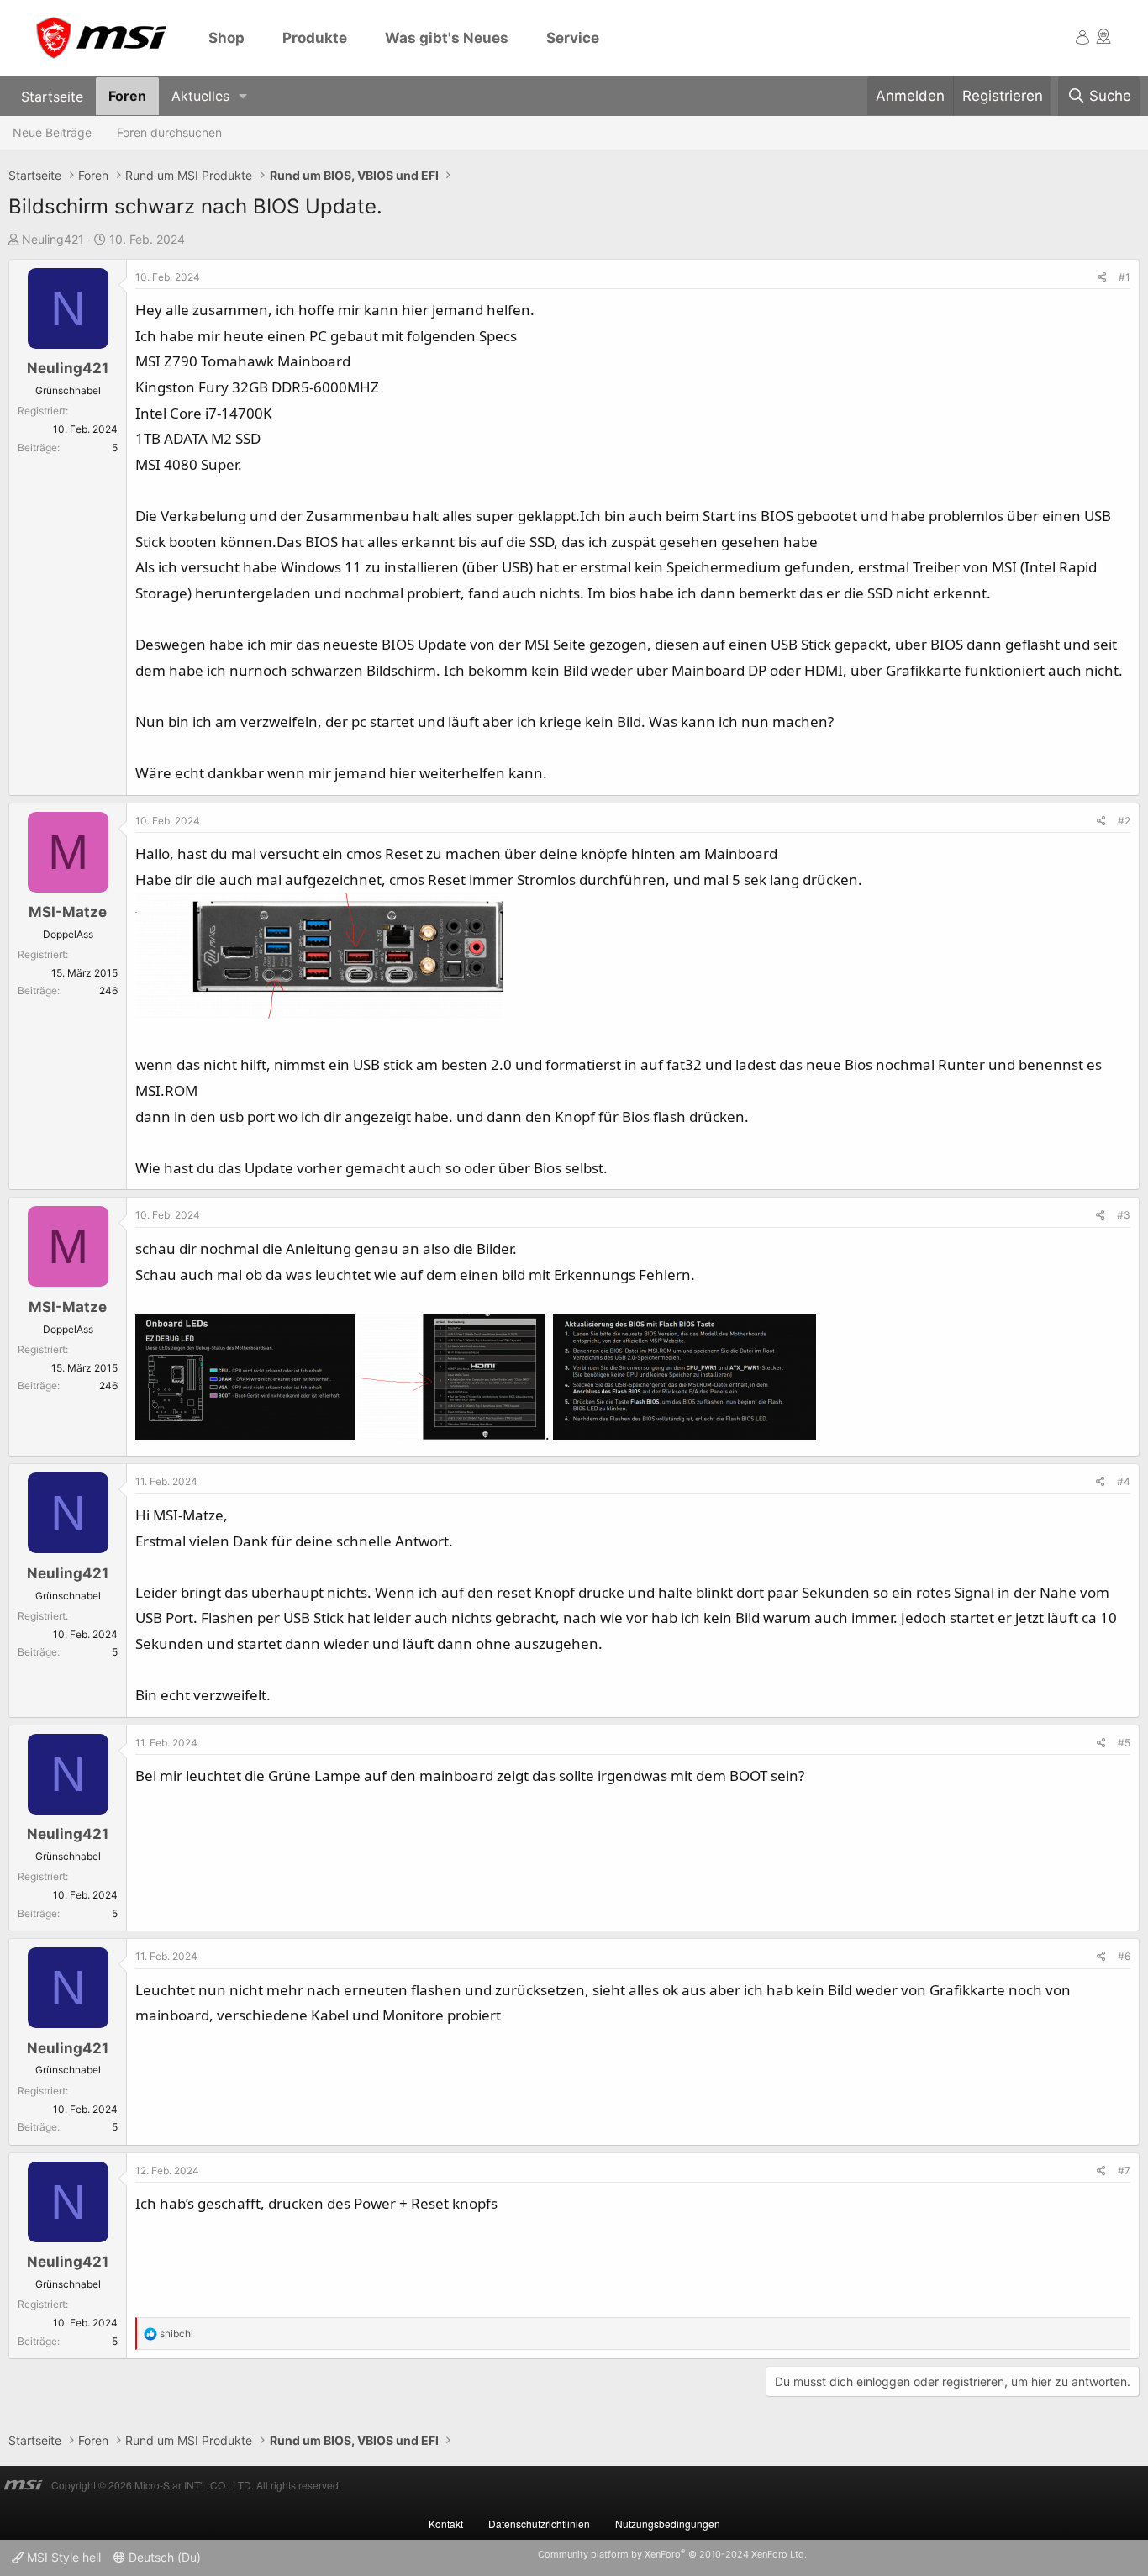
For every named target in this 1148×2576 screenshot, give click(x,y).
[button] (243, 96)
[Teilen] (1102, 277)
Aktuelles (200, 96)
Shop (226, 38)
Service (573, 38)
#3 (1124, 1215)
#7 (1124, 2170)
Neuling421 (53, 239)
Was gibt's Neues (447, 38)
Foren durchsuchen (169, 132)
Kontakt (446, 2523)
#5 (1124, 1743)
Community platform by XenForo (672, 2554)
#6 (1124, 1956)
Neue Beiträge (52, 132)
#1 (1124, 277)
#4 (1124, 1481)
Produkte (315, 38)
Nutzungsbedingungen (668, 2523)
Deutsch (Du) (163, 2557)
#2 (1124, 821)
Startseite (52, 96)
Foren (127, 96)
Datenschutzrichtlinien (539, 2523)
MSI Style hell (62, 2557)
